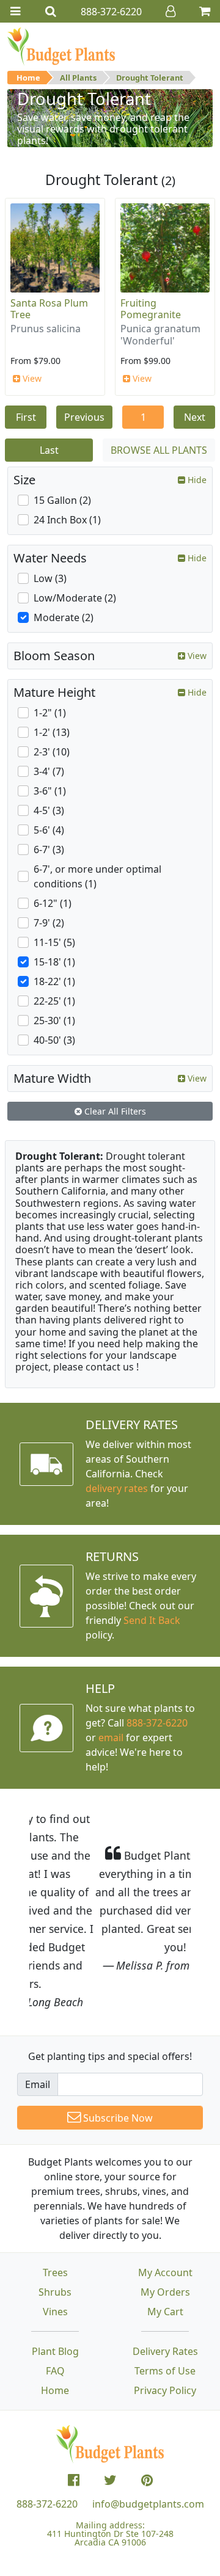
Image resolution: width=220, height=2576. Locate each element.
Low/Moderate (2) (75, 598)
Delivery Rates (165, 2278)
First (26, 417)
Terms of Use (165, 2298)
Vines (55, 2238)
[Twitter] (110, 2407)
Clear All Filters (114, 1111)
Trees (55, 2199)
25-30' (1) (54, 1021)
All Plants (78, 78)
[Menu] (15, 11)
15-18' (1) (54, 962)
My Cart (165, 2238)
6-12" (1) (53, 903)
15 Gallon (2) (62, 500)
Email (38, 2011)
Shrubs (55, 2219)
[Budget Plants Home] (61, 46)
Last (49, 450)
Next (195, 417)
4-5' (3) (49, 810)
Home (28, 78)
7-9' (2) (49, 923)
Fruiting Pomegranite (151, 309)
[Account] (170, 11)
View (31, 378)
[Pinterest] (147, 2407)
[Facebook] (74, 2407)
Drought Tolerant (150, 78)
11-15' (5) (54, 942)
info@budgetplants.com (148, 2431)
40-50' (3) (54, 1040)
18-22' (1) (54, 981)
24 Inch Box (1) (67, 520)
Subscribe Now (117, 2045)
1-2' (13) (52, 732)
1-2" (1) (50, 713)
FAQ (55, 2298)
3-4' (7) (49, 771)
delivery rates (117, 1488)
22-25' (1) (54, 1001)
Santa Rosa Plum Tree (49, 309)
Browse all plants (159, 450)
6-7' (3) (49, 850)
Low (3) (50, 578)
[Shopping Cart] (205, 11)
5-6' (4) (49, 830)
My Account (165, 2199)
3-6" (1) (50, 791)
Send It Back (152, 1620)
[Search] (51, 11)
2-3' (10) (52, 752)
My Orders (165, 2219)
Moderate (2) (64, 617)
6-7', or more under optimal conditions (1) (97, 876)
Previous (84, 417)
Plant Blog (55, 2278)
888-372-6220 (157, 1723)
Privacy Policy (165, 2317)
